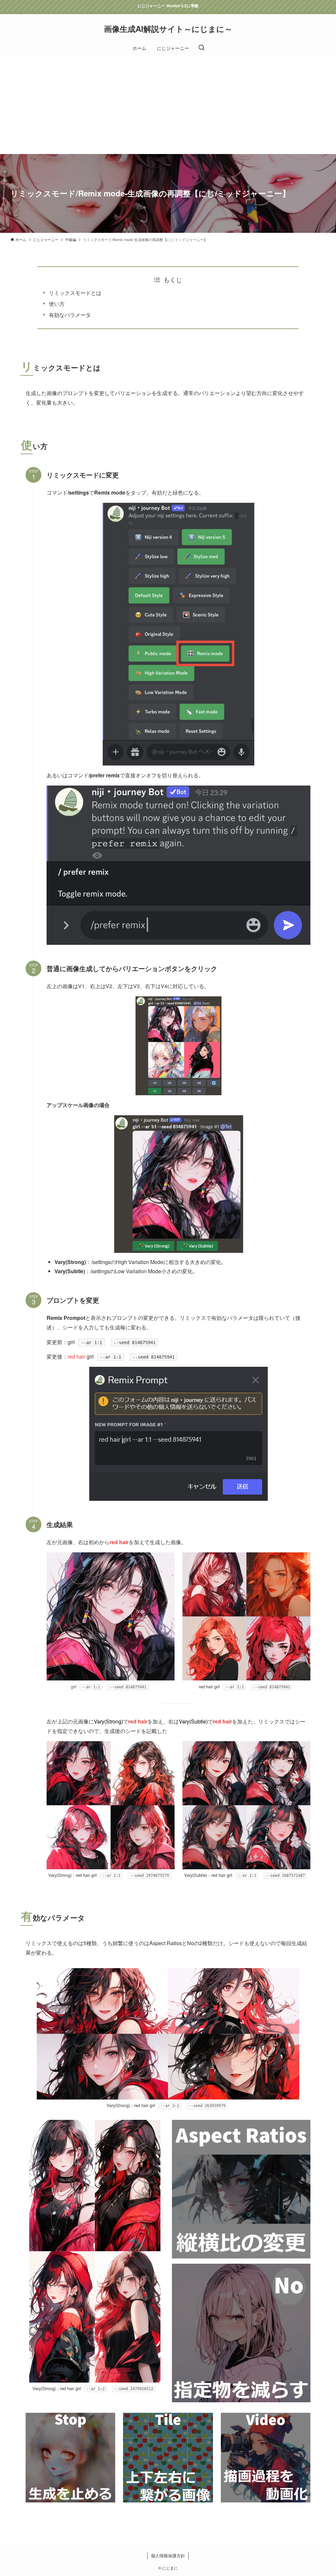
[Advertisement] (168, 105)
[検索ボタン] (201, 48)
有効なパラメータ (70, 315)
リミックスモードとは (75, 293)
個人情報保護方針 (168, 2555)
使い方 (57, 304)
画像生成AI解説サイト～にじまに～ (168, 29)
